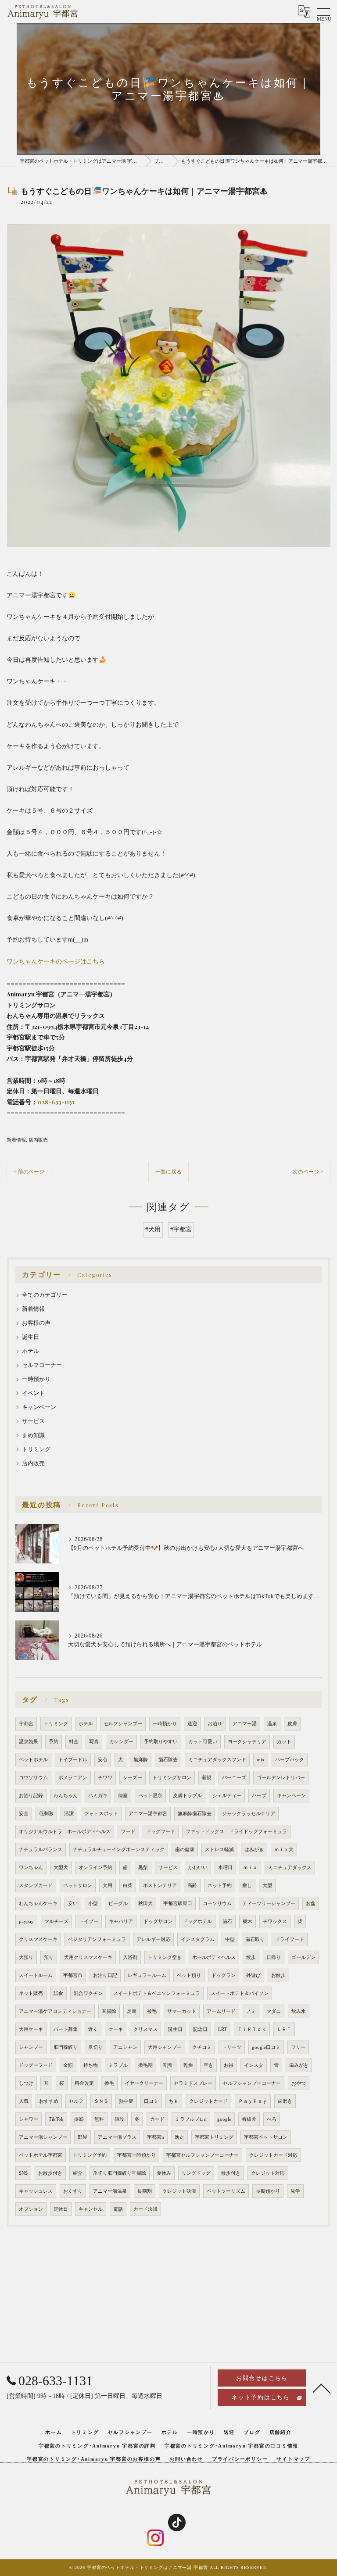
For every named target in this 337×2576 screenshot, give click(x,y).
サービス (33, 1421)
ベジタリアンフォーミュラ (97, 1939)
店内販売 (38, 1140)
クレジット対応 (268, 2173)
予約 (54, 1742)
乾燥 (188, 2065)
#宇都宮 (181, 1229)
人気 (24, 2101)
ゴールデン (303, 1957)
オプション (31, 2209)
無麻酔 (141, 1760)
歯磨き (285, 2101)
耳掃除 (109, 2011)
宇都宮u (156, 2137)
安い (73, 1903)
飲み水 (299, 2011)
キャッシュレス (36, 2191)
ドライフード (290, 1939)
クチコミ (202, 2047)
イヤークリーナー (144, 2083)
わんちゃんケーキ (38, 1903)
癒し (247, 1886)
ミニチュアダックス (290, 1868)
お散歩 (278, 1975)
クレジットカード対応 (273, 2155)
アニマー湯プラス (117, 2137)
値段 (119, 2119)
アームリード (221, 2011)
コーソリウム (217, 1903)
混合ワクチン (88, 1993)
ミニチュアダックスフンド (217, 1760)
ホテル (30, 1351)
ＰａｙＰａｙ (253, 2101)
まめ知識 (33, 1435)
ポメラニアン (73, 1778)
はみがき (254, 1850)
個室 (123, 1796)
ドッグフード (161, 1832)
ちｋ (174, 2101)
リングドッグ (196, 2173)
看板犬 (249, 2119)
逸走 (179, 2137)
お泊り (215, 1724)
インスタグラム (198, 1939)
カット (284, 1742)
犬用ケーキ (31, 2029)
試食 (58, 1993)
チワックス (275, 1921)
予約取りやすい (161, 1742)
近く (93, 2029)
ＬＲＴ (284, 2029)
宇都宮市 (73, 1975)
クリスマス (145, 2029)
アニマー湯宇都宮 (148, 1814)
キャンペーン (39, 1407)
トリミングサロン (172, 1778)
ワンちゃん (31, 1868)
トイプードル (73, 1760)
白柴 (128, 1886)
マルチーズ (56, 1921)
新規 (207, 1778)
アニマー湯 (245, 1724)
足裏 (132, 2011)
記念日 (200, 2029)
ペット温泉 (150, 1796)
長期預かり (268, 2191)
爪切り (95, 2047)
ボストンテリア (160, 1886)
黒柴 (143, 1868)
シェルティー (227, 1796)
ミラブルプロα (191, 2119)
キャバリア (121, 1921)
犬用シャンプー (165, 2047)
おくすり (73, 2191)
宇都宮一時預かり (136, 2155)
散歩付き (231, 2173)
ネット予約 (220, 1886)
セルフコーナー (42, 1365)
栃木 (247, 1921)
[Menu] (323, 11)
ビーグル (118, 1903)
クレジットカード (208, 2101)
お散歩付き (50, 2173)
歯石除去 (168, 1760)
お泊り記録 (31, 1796)
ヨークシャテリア (247, 1742)
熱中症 (126, 2101)
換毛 (109, 2083)
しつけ (26, 2083)
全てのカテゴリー (45, 1295)
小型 (93, 1903)
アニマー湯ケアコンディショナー (55, 2011)
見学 (295, 2191)
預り (49, 1957)
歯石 (227, 1921)
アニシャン (125, 2047)
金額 (68, 2065)
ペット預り (189, 1975)
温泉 (272, 1724)
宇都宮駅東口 (178, 1903)
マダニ (274, 2011)
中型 (230, 1939)
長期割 (145, 2191)
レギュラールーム (147, 1975)
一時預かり (36, 1379)
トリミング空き (165, 1957)
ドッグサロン (158, 1921)
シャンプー (31, 2047)
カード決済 (145, 2209)
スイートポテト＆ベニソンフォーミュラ (157, 1993)
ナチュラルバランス (41, 1850)
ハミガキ (98, 1796)
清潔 (69, 1814)
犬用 (108, 1886)
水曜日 (225, 1868)
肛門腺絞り (66, 2047)
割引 (168, 2065)
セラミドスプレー (193, 2083)
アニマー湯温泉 (110, 2191)
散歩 (251, 1957)
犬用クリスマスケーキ (88, 1957)
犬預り (26, 1957)
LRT (222, 2029)
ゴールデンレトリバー (281, 1778)
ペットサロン (78, 1886)
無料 (99, 2119)
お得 (229, 2065)
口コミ (151, 2101)
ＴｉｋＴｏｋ (252, 2029)
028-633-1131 (56, 1102)
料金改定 (84, 2083)
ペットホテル (33, 1760)
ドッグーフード (36, 2065)
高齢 (192, 1886)
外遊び (253, 1975)
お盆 (311, 1903)
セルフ (76, 2101)
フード (128, 1832)
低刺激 (46, 1814)
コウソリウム (33, 1778)
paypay (26, 1921)
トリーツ (232, 2047)
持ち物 (91, 2065)
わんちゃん (66, 1796)
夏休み (164, 2173)
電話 (118, 2209)
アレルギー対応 (153, 1939)
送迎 (192, 1724)
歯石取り (255, 1939)
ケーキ (116, 2029)
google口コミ (266, 2047)
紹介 (78, 2173)
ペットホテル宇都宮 (41, 2155)
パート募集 (66, 2029)
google (224, 2119)
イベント (33, 1393)
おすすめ (49, 2101)
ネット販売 (31, 1993)
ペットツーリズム (226, 2191)
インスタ (254, 2065)
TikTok (56, 2119)
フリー (298, 2047)
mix (261, 1760)
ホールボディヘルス (214, 1957)
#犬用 (153, 1229)
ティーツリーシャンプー (269, 1903)
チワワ (105, 1778)
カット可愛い (203, 1742)
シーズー (133, 1778)
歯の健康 (185, 1850)
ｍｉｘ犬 (284, 1850)
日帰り (274, 1957)
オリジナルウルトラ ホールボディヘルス (65, 1832)
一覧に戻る (168, 1172)
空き (208, 2065)
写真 (94, 1742)
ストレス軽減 (219, 1850)
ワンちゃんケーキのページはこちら (56, 962)
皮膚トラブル (187, 1796)
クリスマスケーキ (38, 1939)
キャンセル (91, 2209)
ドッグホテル (197, 1921)
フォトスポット (101, 1814)
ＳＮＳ (101, 2101)
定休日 (61, 2209)
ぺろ (272, 2119)
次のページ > (308, 1172)
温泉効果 (29, 1742)
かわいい (198, 1868)
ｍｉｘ (250, 1868)
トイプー (89, 1921)
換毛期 (145, 2065)
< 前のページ (29, 1172)
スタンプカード (36, 1886)
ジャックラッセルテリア (249, 1814)
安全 (24, 1814)
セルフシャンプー (123, 1724)
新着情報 (16, 1140)
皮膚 (292, 1724)
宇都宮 (26, 1724)
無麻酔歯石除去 (195, 1814)
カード (157, 2119)
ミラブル (118, 2065)
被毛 (152, 2011)
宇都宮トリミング (214, 2137)
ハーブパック (290, 1760)
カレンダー (121, 1742)
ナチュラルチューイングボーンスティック (119, 1850)
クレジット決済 (179, 2191)
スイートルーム (36, 1975)
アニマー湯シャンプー (43, 2137)
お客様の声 (36, 1323)
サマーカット (182, 2011)
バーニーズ (234, 1778)
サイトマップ (293, 2459)
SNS (23, 2173)
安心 (103, 1760)
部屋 (82, 2137)
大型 (267, 1886)
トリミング (36, 1449)
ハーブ (259, 1796)
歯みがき (299, 2065)
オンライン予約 (95, 1868)
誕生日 (30, 1337)
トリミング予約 (90, 2155)
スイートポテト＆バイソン (240, 1993)
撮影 (79, 2119)
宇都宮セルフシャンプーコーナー (203, 2155)
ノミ (251, 2011)
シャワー (29, 2119)
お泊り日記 (105, 1975)
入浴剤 (130, 1957)
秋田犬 (145, 1903)
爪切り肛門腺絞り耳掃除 (120, 2173)
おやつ (299, 2083)
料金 (74, 1742)
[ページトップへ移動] (322, 2388)
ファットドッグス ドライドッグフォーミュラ (236, 1832)
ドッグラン (224, 1975)
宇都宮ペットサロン (266, 2137)
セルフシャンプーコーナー (252, 2083)
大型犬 (61, 1868)
